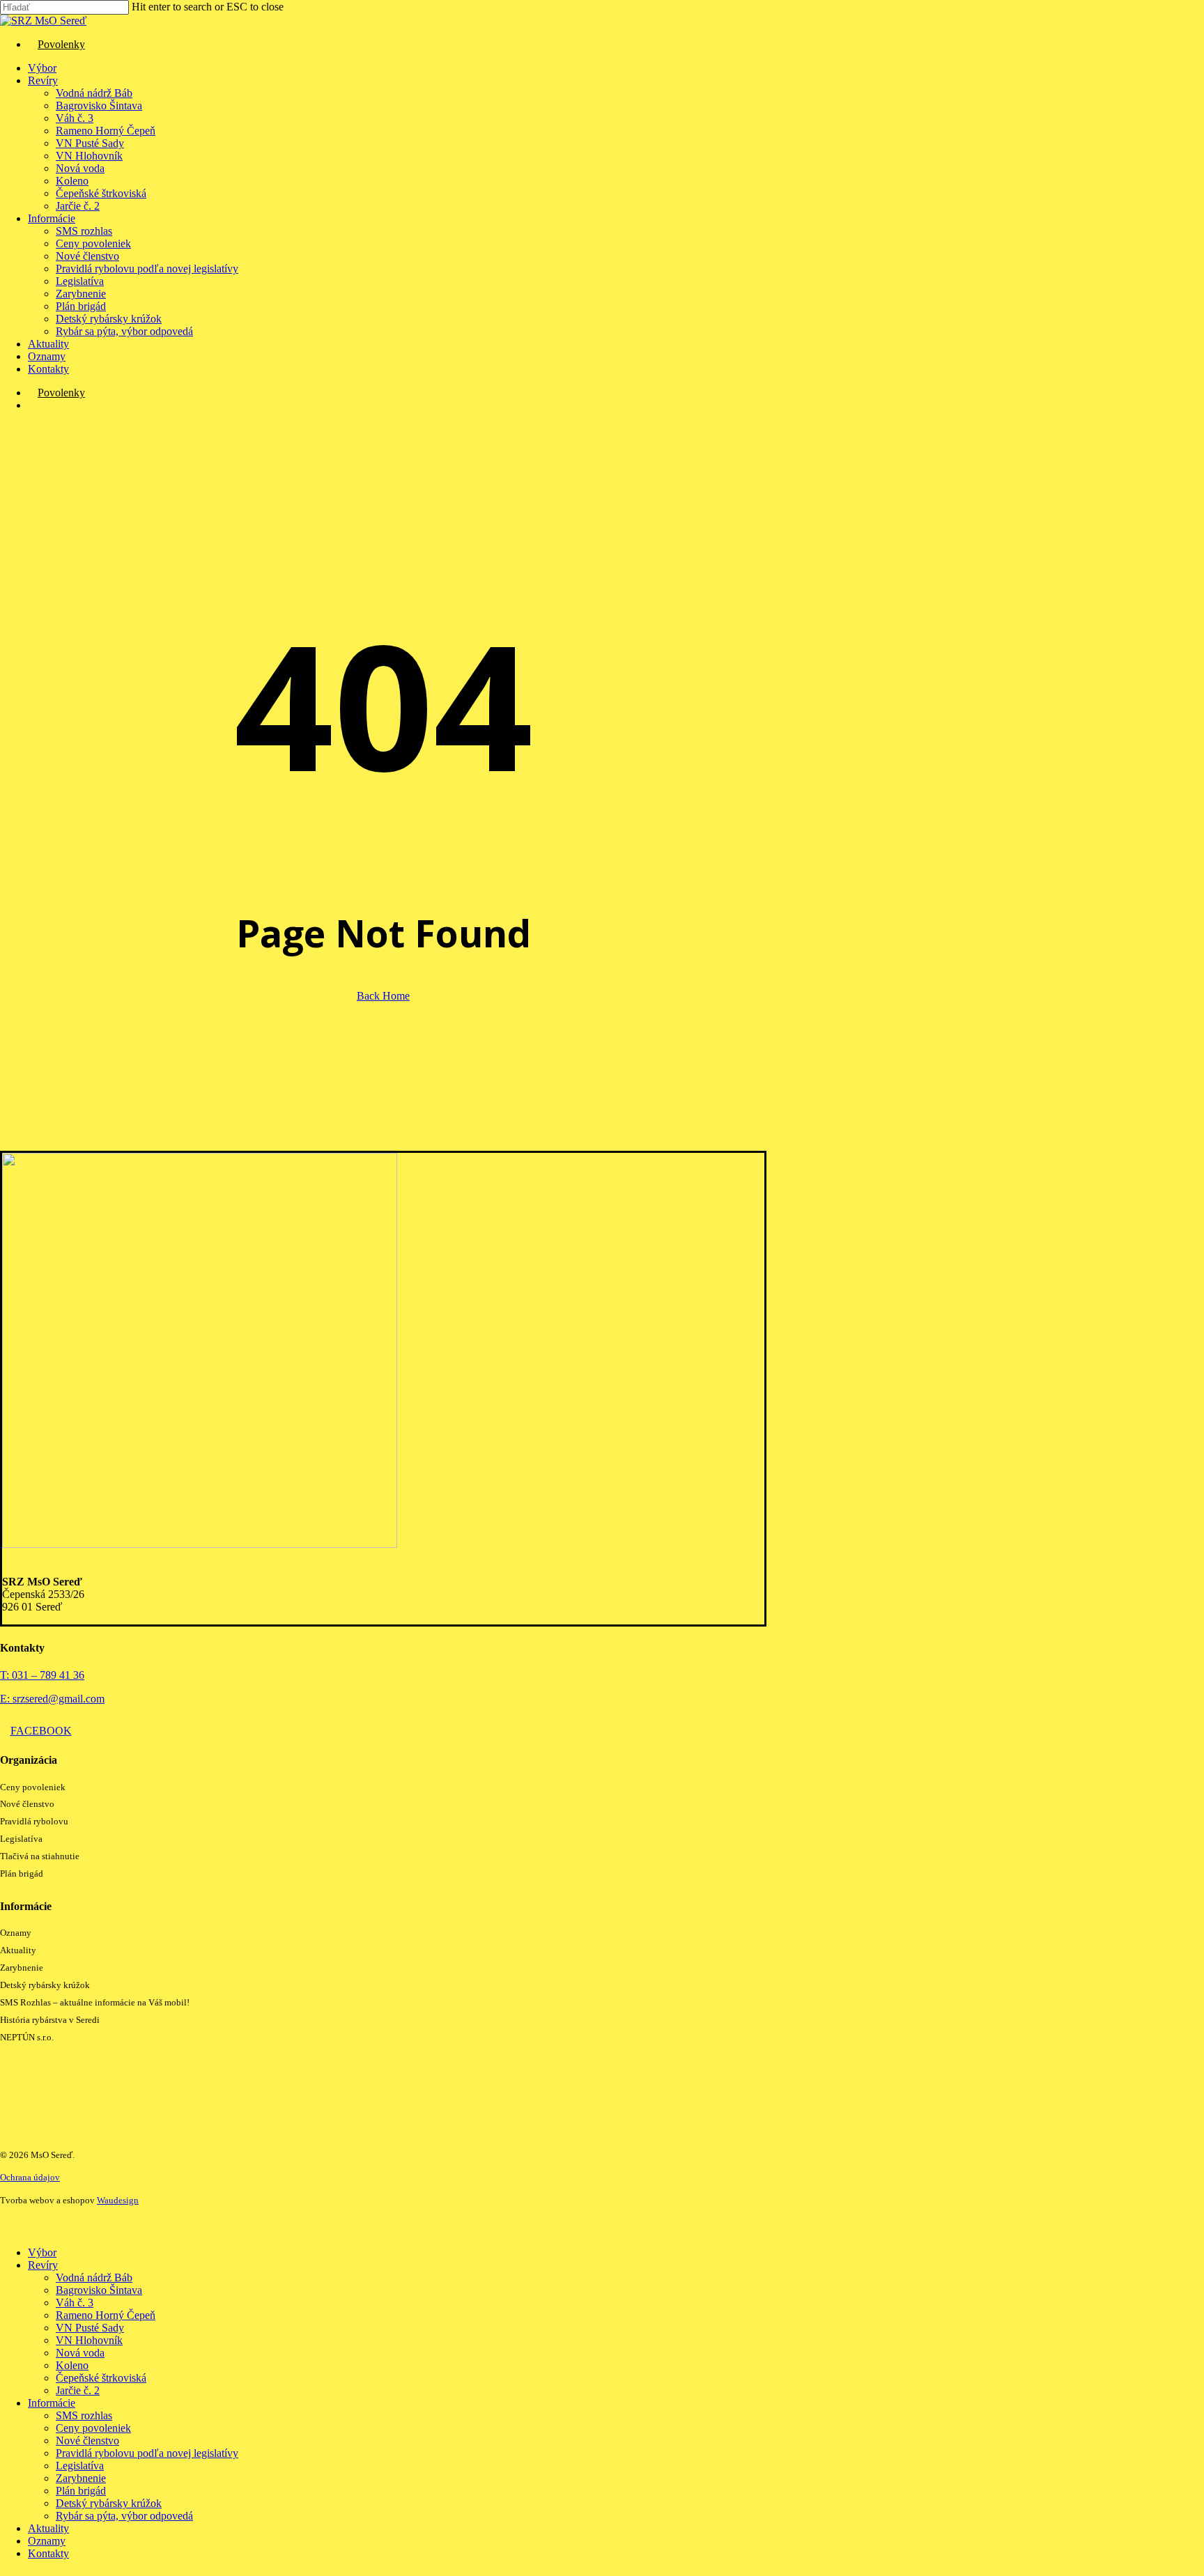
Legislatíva (21, 1839)
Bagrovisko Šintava (99, 2290)
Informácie (52, 2403)
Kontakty (48, 2553)
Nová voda (80, 2353)
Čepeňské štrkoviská (101, 2378)
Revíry (43, 2265)
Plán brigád (22, 1873)
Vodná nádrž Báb (94, 2278)
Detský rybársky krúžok (45, 1985)
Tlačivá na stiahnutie (40, 1856)
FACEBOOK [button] (41, 1731)
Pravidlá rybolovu (34, 1821)
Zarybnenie (22, 1968)
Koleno (72, 2365)
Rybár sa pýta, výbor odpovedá (124, 2516)
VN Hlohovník (89, 2340)
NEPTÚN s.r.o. (27, 2037)
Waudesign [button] (118, 2200)
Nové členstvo (27, 1804)
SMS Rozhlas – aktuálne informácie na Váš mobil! (95, 2002)
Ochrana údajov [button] (30, 2177)
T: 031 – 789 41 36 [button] (42, 1675)
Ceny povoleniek (33, 1787)
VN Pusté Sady (90, 2328)
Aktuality (18, 1950)
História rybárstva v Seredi (50, 2020)
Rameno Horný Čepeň (106, 2315)
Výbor (42, 2252)
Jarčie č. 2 (78, 2390)
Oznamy (16, 1933)
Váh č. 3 (75, 2303)
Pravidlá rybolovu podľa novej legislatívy (147, 2453)
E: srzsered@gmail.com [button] (52, 1699)
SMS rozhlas (84, 2415)
